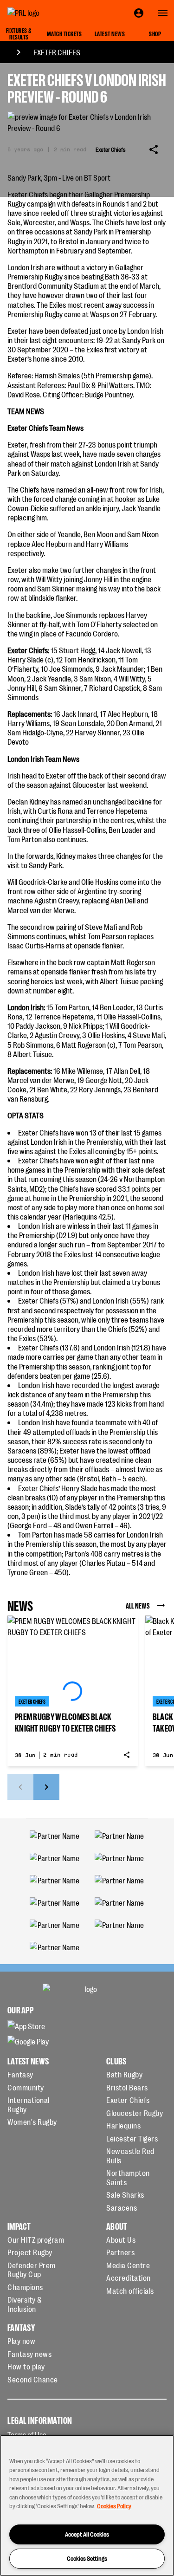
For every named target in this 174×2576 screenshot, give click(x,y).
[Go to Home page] (45, 13)
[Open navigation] (163, 13)
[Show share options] (154, 149)
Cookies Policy (114, 2506)
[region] (87, 2505)
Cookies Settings (87, 2558)
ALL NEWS (138, 1605)
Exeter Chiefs (57, 52)
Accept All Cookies (87, 2534)
